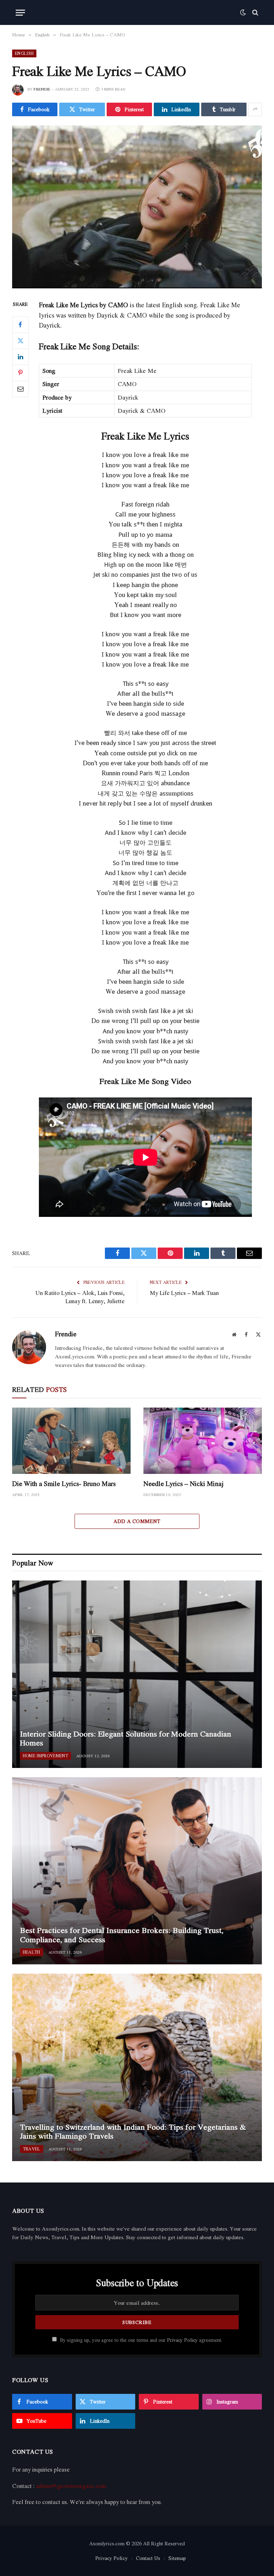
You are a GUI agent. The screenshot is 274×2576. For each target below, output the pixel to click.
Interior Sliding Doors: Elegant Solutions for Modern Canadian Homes (126, 1739)
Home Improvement (45, 1756)
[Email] (20, 389)
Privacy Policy (182, 2340)
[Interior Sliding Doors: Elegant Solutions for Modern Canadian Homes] (137, 1674)
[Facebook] (20, 325)
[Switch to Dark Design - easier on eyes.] (243, 12)
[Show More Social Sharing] (255, 109)
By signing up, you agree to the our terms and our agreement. (140, 2340)
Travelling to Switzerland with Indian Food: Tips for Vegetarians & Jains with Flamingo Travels (133, 2132)
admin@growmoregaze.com (71, 2486)
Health (32, 1952)
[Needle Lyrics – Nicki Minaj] (203, 1441)
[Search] (255, 13)
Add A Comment (137, 1521)
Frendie (42, 89)
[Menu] (20, 13)
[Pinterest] (20, 373)
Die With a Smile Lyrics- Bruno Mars (64, 1484)
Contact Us (148, 2558)
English (24, 53)
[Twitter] (20, 341)
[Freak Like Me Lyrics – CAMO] (137, 207)
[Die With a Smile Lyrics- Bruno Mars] (71, 1441)
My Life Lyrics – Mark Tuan (184, 1293)
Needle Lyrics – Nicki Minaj (184, 1484)
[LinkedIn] (20, 357)
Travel (32, 2149)
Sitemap (177, 2558)
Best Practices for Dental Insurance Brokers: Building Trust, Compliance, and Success (122, 1935)
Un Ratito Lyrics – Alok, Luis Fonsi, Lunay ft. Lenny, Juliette (80, 1297)
